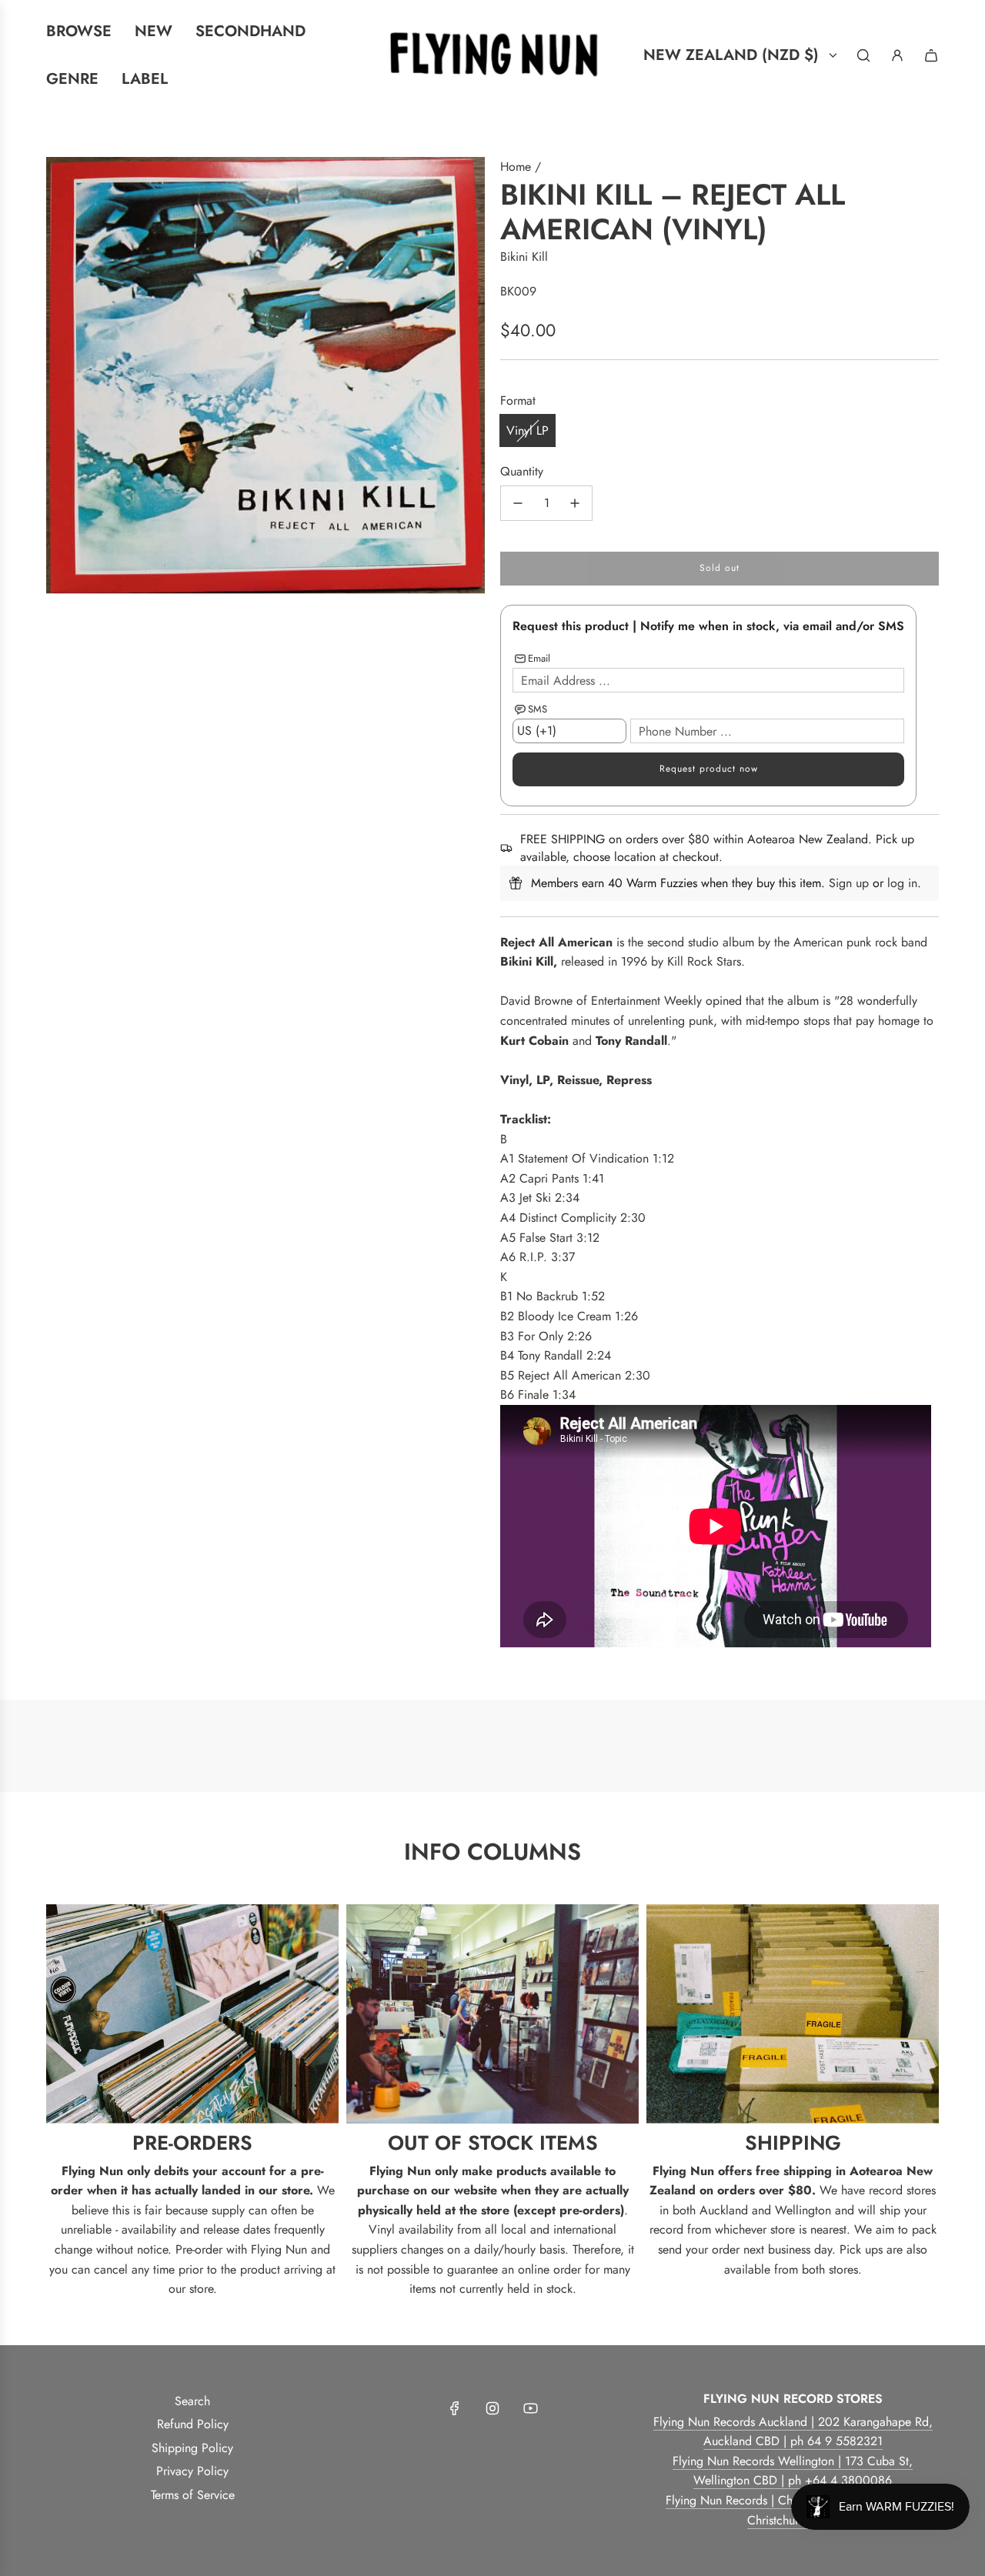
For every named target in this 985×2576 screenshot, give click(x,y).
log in (902, 883)
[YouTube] (530, 2408)
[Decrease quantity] (518, 503)
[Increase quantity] (575, 503)
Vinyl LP (528, 430)
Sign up (849, 883)
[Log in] (897, 55)
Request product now (709, 769)
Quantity (522, 471)
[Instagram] (492, 2408)
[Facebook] (455, 2408)
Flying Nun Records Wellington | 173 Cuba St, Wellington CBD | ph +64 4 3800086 (793, 2471)
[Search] (863, 55)
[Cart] (931, 55)
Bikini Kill (524, 257)
